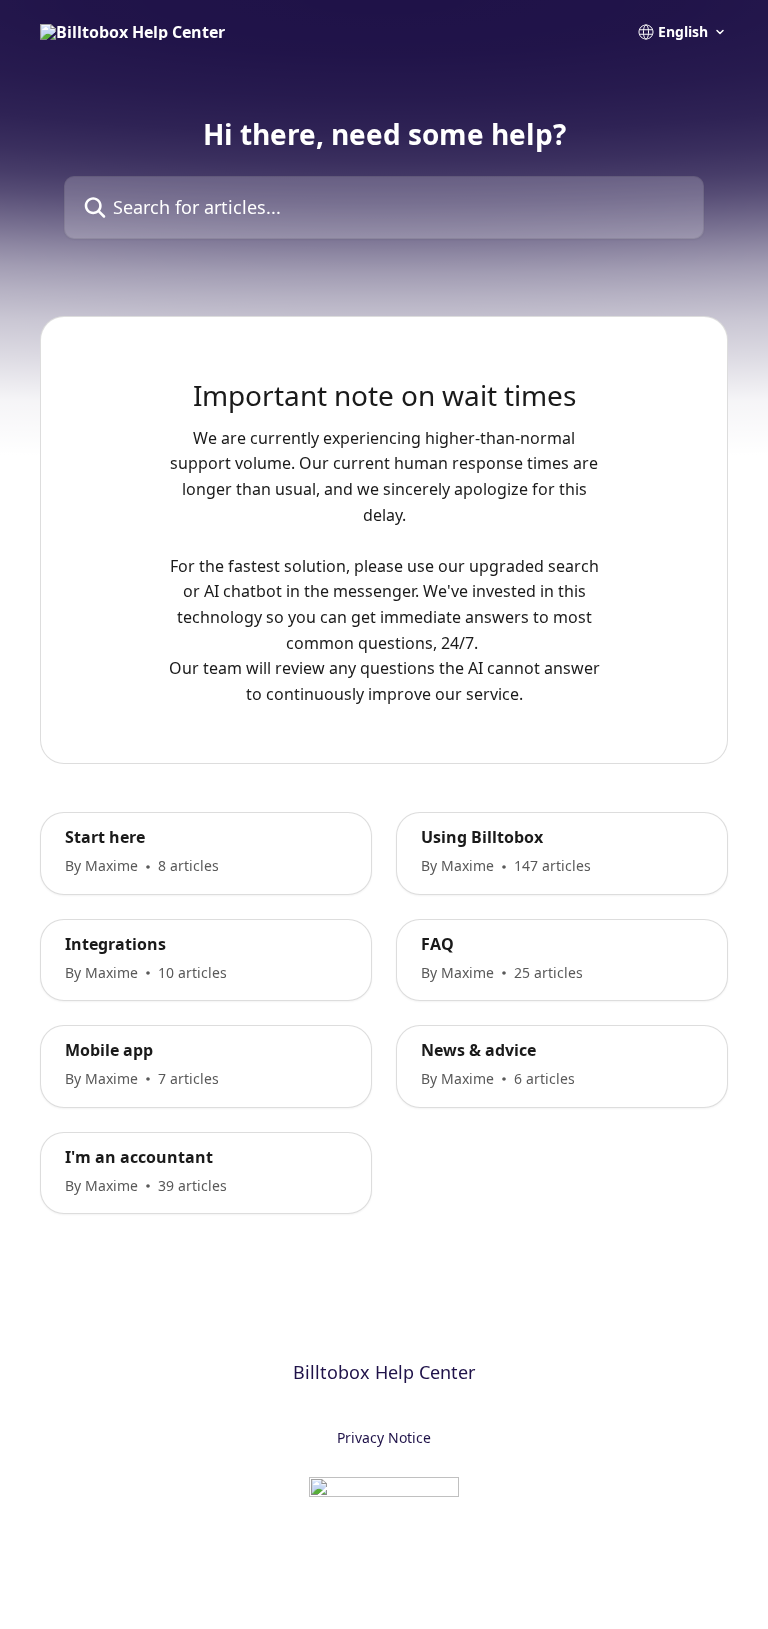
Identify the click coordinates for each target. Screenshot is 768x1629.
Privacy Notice (384, 1437)
